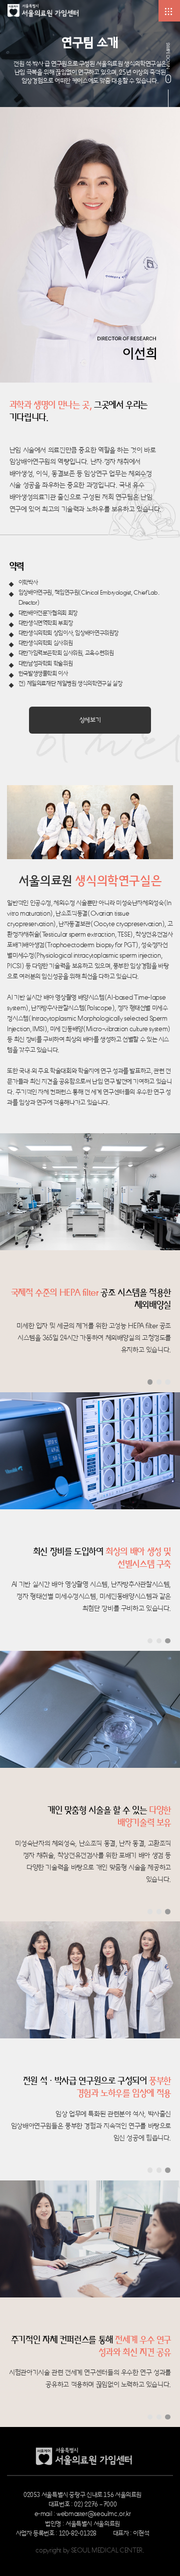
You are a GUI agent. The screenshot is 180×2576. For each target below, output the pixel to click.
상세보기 (90, 720)
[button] (150, 1382)
